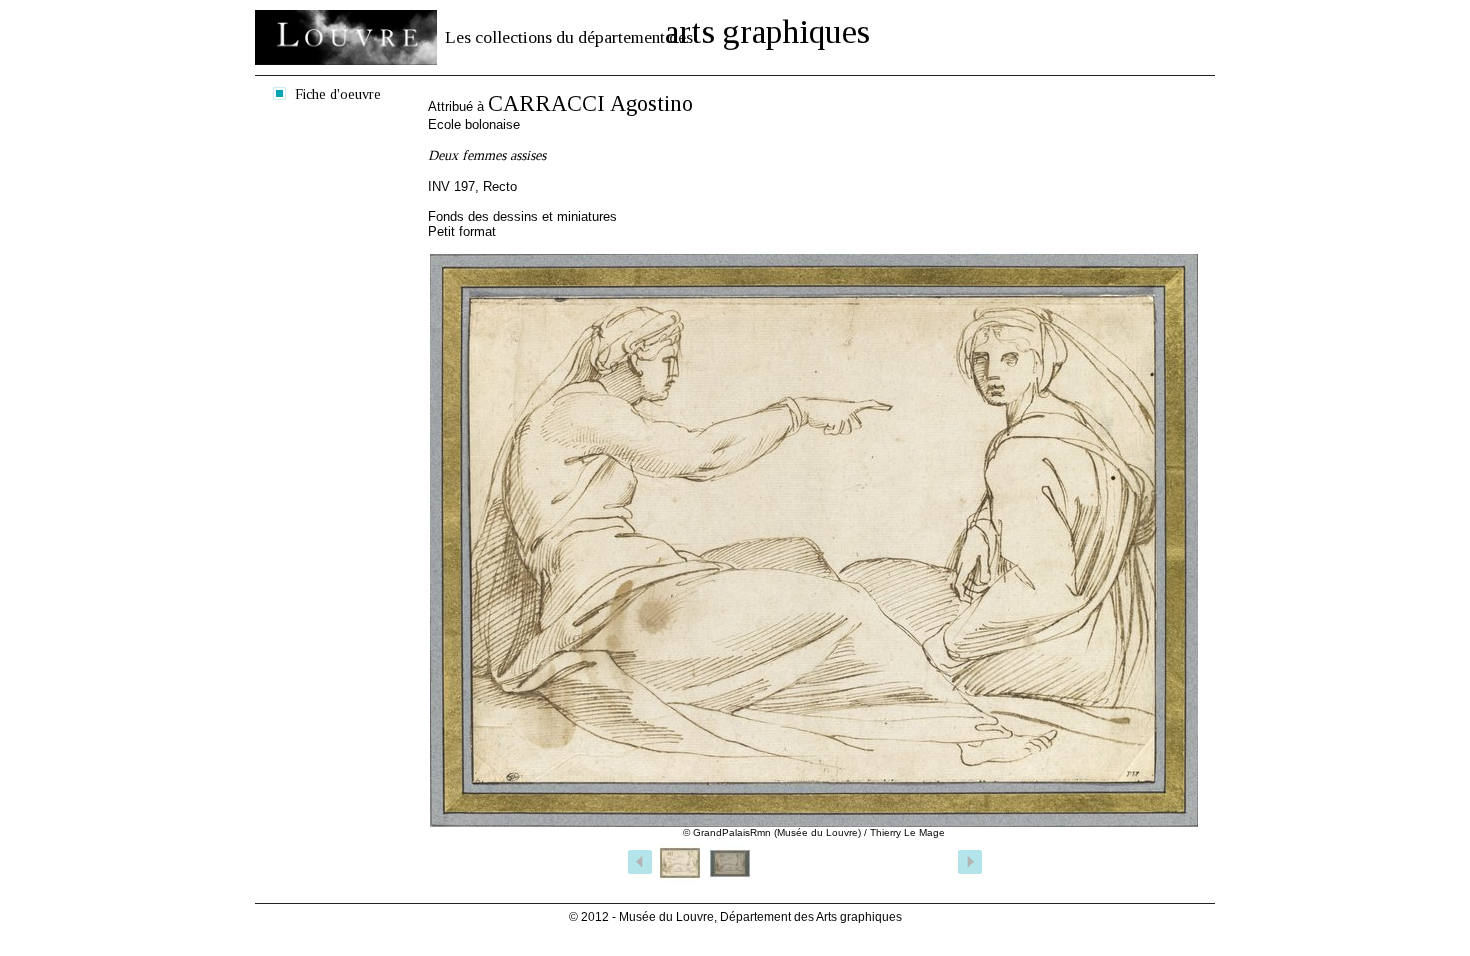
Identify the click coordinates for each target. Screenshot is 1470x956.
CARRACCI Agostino (590, 103)
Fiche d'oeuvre (338, 94)
